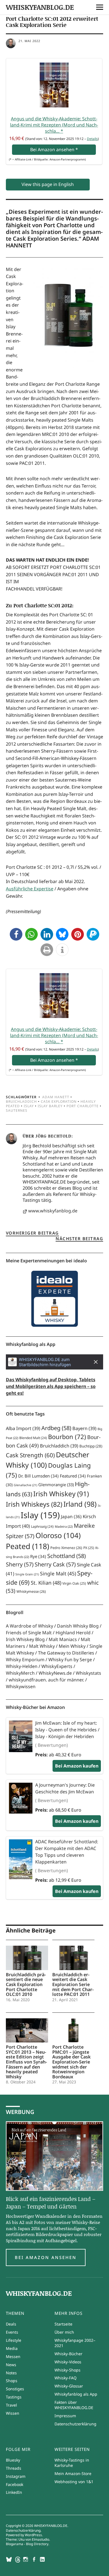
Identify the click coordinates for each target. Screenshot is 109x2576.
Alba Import (23, 1428)
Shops (12, 2381)
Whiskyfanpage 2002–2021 (75, 2343)
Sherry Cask (55, 1564)
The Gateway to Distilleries (66, 1653)
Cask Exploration (59, 1101)
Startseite (63, 2324)
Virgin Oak (74, 1583)
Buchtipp (91, 1446)
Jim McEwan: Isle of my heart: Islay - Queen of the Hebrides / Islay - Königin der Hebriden (67, 1730)
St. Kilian (46, 1583)
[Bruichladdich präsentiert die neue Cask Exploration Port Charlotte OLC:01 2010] (27, 1958)
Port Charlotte (83, 1106)
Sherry (20, 1564)
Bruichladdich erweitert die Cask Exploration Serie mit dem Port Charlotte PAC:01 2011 (73, 1984)
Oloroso (58, 1535)
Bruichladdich (21, 1101)
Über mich (64, 2332)
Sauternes (17, 1110)
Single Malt (58, 1573)
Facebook (15, 2484)
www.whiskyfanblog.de (53, 1211)
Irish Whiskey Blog (25, 1639)
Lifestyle (14, 2340)
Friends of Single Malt (29, 1633)
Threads (14, 2468)
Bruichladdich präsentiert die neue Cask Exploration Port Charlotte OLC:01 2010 (26, 1984)
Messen (13, 2356)
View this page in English (48, 184)
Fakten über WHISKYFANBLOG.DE (74, 2405)
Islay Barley (50, 1106)
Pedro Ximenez (66, 1548)
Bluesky (13, 2460)
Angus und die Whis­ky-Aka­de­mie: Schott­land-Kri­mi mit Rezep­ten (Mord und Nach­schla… (54, 125)
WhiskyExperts (57, 1666)
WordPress (33, 2535)
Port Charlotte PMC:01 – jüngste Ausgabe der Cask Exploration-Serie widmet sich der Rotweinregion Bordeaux (71, 2062)
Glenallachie (25, 1485)
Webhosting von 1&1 (74, 2482)
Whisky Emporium (25, 1660)
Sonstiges (15, 2389)
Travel (11, 2405)
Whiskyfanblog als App (76, 2394)
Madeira (64, 1526)
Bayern (84, 1428)
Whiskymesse (31, 1592)
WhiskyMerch (20, 1673)
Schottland (67, 1556)
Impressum (65, 2416)
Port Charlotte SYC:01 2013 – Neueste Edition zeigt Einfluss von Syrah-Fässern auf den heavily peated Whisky (26, 2062)
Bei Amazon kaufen (77, 1766)
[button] (16, 934)
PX (89, 1548)
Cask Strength (30, 1455)
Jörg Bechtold (53, 1136)
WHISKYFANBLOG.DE (40, 7)
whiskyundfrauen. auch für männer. (46, 1680)
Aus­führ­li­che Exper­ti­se (30, 889)
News (11, 2365)
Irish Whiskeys (34, 1504)
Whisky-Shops (67, 2370)
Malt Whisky (42, 1646)
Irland (80, 1504)
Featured (73, 1476)
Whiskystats (88, 1673)
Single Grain (27, 1574)
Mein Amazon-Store (73, 2473)
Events (12, 2332)
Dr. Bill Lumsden (38, 1476)
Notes (11, 2373)
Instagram (16, 2476)
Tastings (14, 2397)
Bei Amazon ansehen (46, 2257)
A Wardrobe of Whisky (29, 1626)
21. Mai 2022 (29, 41)
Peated (28, 1546)
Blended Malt (33, 1438)
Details (92, 139)
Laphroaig (42, 1526)
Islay (29, 1106)
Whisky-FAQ (66, 2378)
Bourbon (67, 1437)
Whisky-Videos (68, 2362)
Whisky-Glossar (69, 2386)
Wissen (13, 2413)
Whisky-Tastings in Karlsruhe (72, 2463)
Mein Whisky (72, 1646)
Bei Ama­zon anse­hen (54, 150)
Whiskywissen (21, 1686)
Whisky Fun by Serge (70, 1660)
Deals (11, 2324)
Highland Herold (73, 1633)
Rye (38, 1556)
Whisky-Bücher (68, 2354)
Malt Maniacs (63, 1639)
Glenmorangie (56, 1485)
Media (12, 2348)
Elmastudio (41, 2539)
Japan (71, 1516)
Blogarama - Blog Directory (27, 2544)
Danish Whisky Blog (78, 1626)
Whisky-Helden (22, 1666)
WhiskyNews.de (55, 1673)
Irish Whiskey (61, 1494)
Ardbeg (56, 1428)
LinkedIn (14, 2492)
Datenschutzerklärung (75, 2424)
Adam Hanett (56, 1097)
